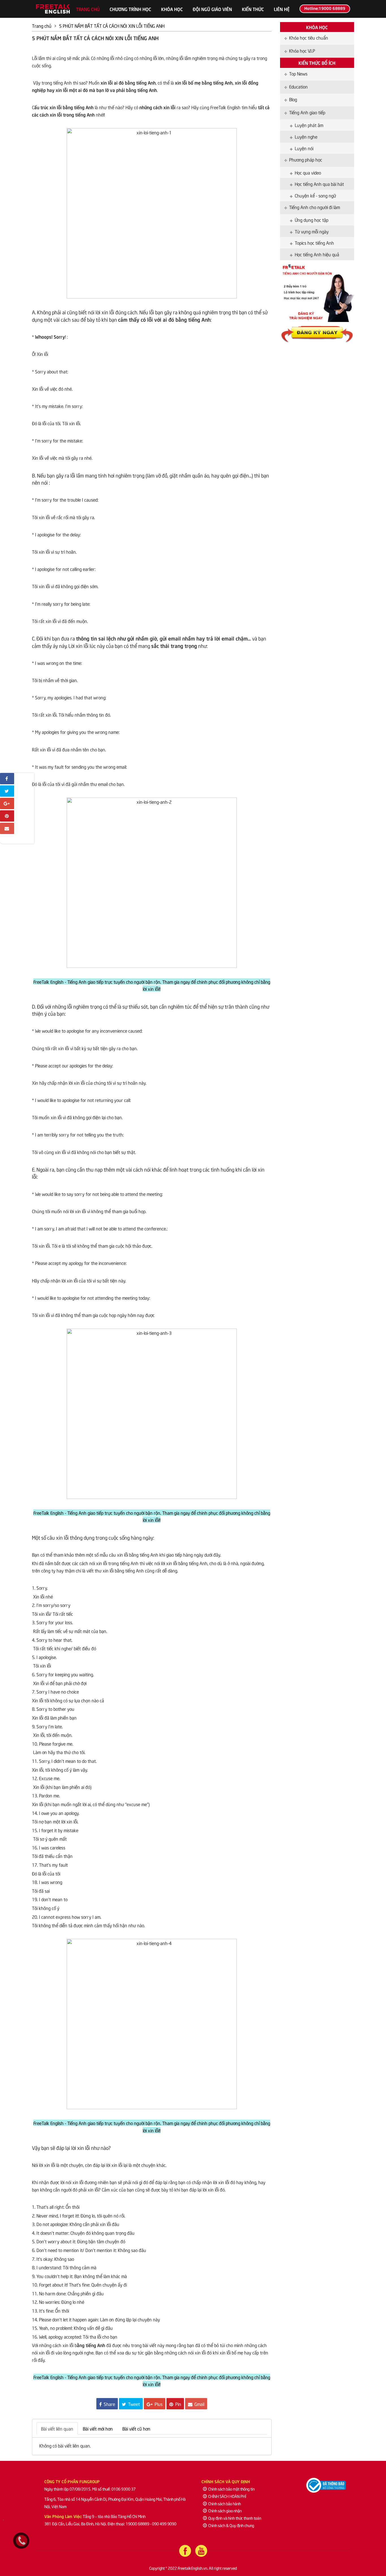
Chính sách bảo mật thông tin (231, 2489)
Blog (293, 99)
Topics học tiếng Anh (314, 242)
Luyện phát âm (309, 125)
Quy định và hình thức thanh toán (235, 2518)
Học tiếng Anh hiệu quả (317, 254)
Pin (178, 2404)
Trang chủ (88, 9)
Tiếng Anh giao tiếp (307, 112)
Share (109, 2404)
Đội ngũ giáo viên (212, 9)
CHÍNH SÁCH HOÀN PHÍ (227, 2496)
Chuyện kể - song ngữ (315, 195)
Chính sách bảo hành (225, 2503)
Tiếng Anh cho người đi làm (315, 207)
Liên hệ (282, 9)
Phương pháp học (306, 159)
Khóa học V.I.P (302, 50)
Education (298, 86)
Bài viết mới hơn (98, 2428)
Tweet (133, 2404)
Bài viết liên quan (57, 2428)
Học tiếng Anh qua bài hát (319, 184)
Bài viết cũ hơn (136, 2428)
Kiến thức (253, 9)
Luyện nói (304, 148)
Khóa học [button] (172, 9)
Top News (298, 73)
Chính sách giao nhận (225, 2511)
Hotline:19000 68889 (325, 8)
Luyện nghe (306, 136)
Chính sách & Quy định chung (231, 2525)
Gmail (199, 2404)
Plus (158, 2404)
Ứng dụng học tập (312, 220)
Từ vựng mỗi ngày (312, 231)
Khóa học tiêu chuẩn (309, 37)
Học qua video (308, 172)
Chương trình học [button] (130, 9)
